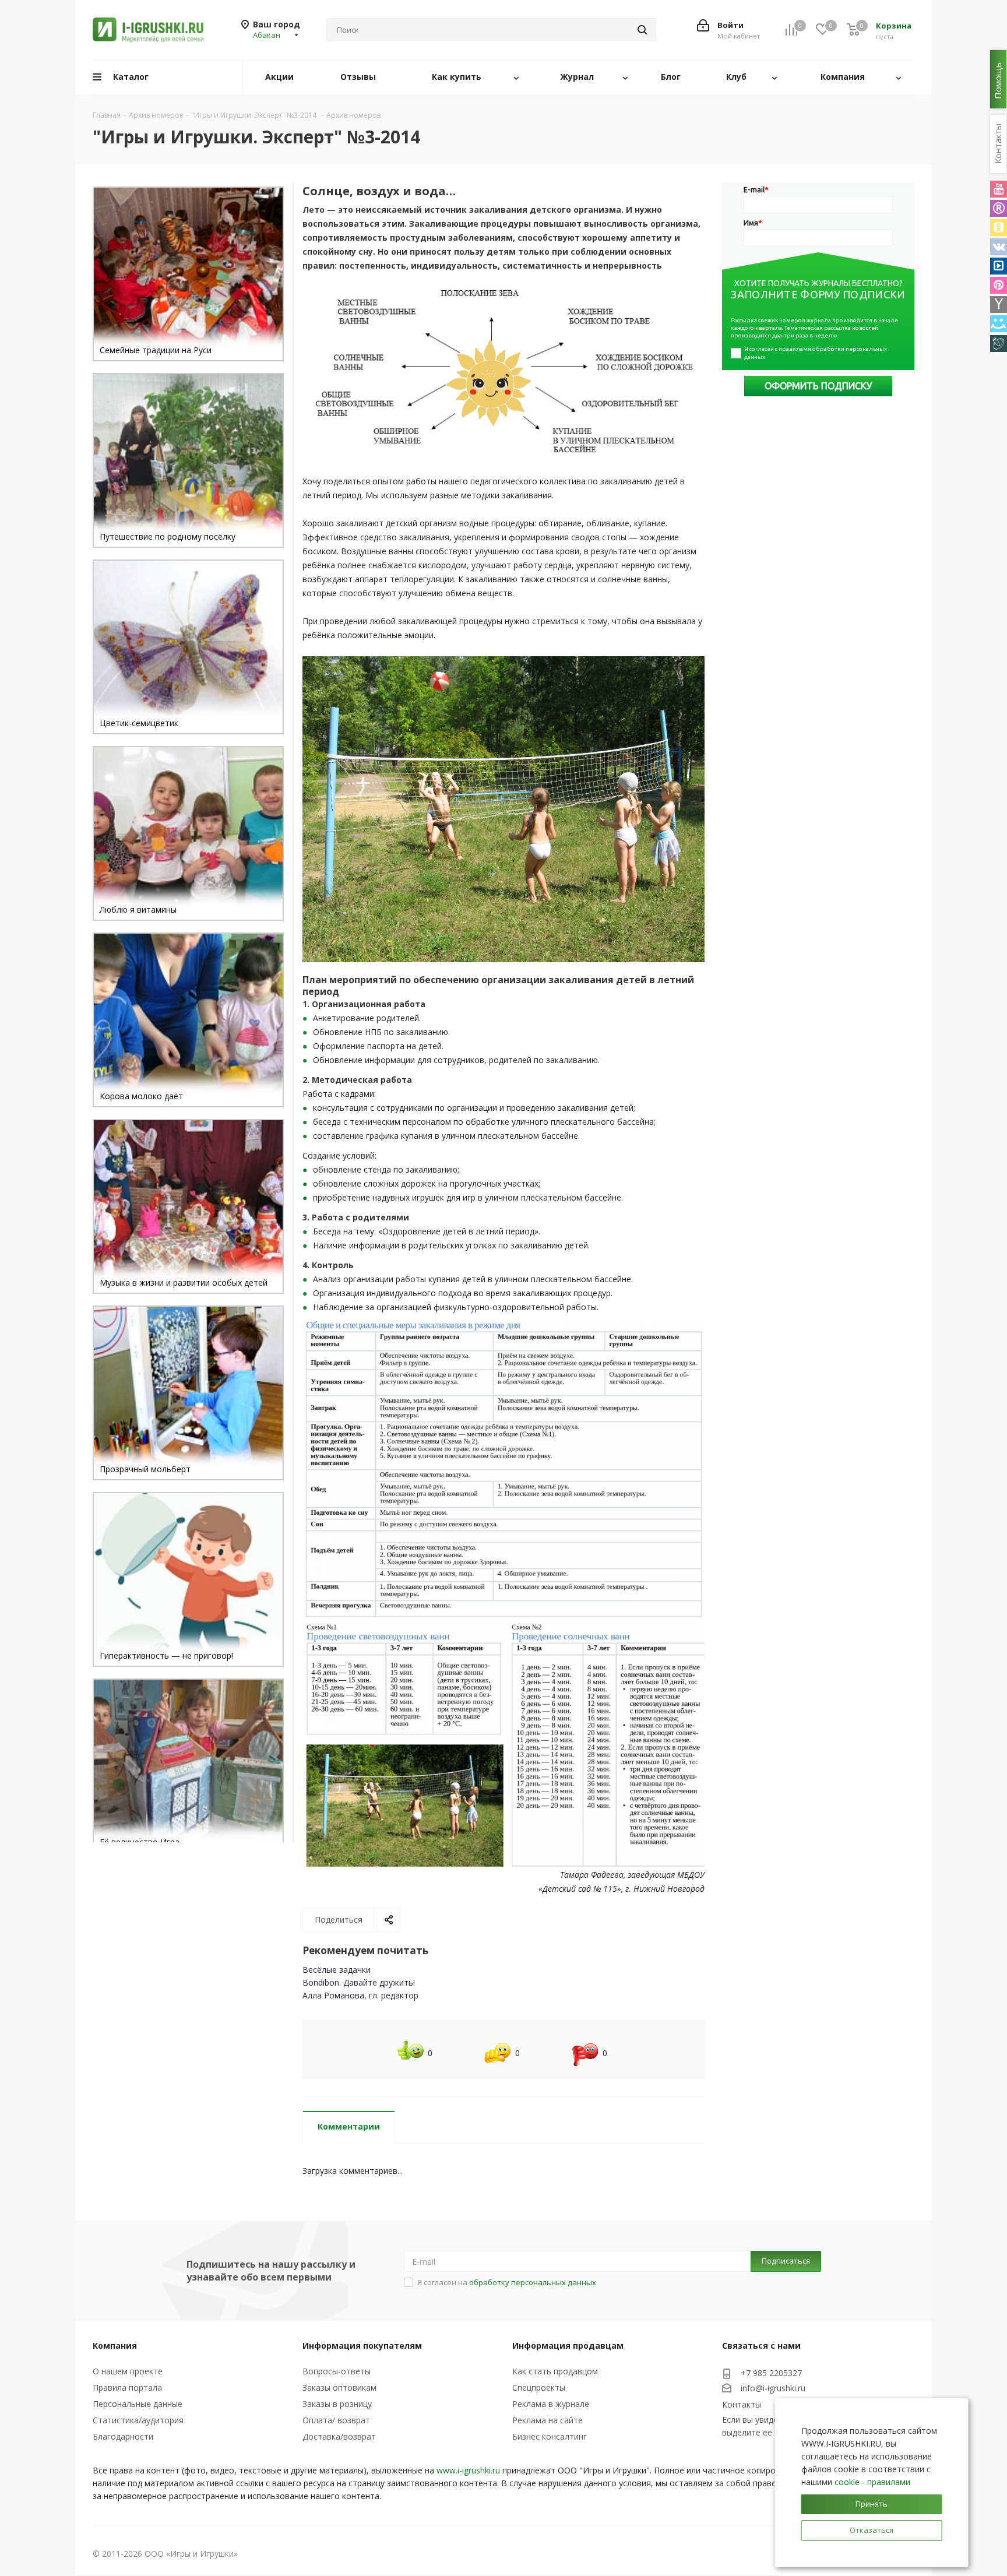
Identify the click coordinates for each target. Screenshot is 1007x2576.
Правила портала (127, 2387)
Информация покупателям (362, 2346)
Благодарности (123, 2436)
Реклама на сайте (547, 2420)
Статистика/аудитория (138, 2420)
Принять (872, 2504)
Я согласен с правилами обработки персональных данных (816, 353)
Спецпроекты (539, 2387)
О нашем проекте (128, 2371)
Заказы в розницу (337, 2404)
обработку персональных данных (533, 2282)
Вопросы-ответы (337, 2371)
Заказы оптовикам (339, 2387)
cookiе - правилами (872, 2482)
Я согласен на (507, 2282)
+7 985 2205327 (771, 2373)
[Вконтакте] (999, 247)
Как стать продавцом (555, 2371)
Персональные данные (138, 2404)
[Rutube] (999, 208)
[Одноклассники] (999, 228)
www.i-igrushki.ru (468, 2470)
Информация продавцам (568, 2346)
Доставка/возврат (339, 2436)
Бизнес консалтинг (550, 2436)
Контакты (742, 2404)
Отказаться (872, 2530)
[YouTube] (999, 189)
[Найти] (642, 30)
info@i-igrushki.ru (773, 2388)
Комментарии (349, 2126)
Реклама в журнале (551, 2404)
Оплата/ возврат (336, 2420)
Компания (115, 2346)
